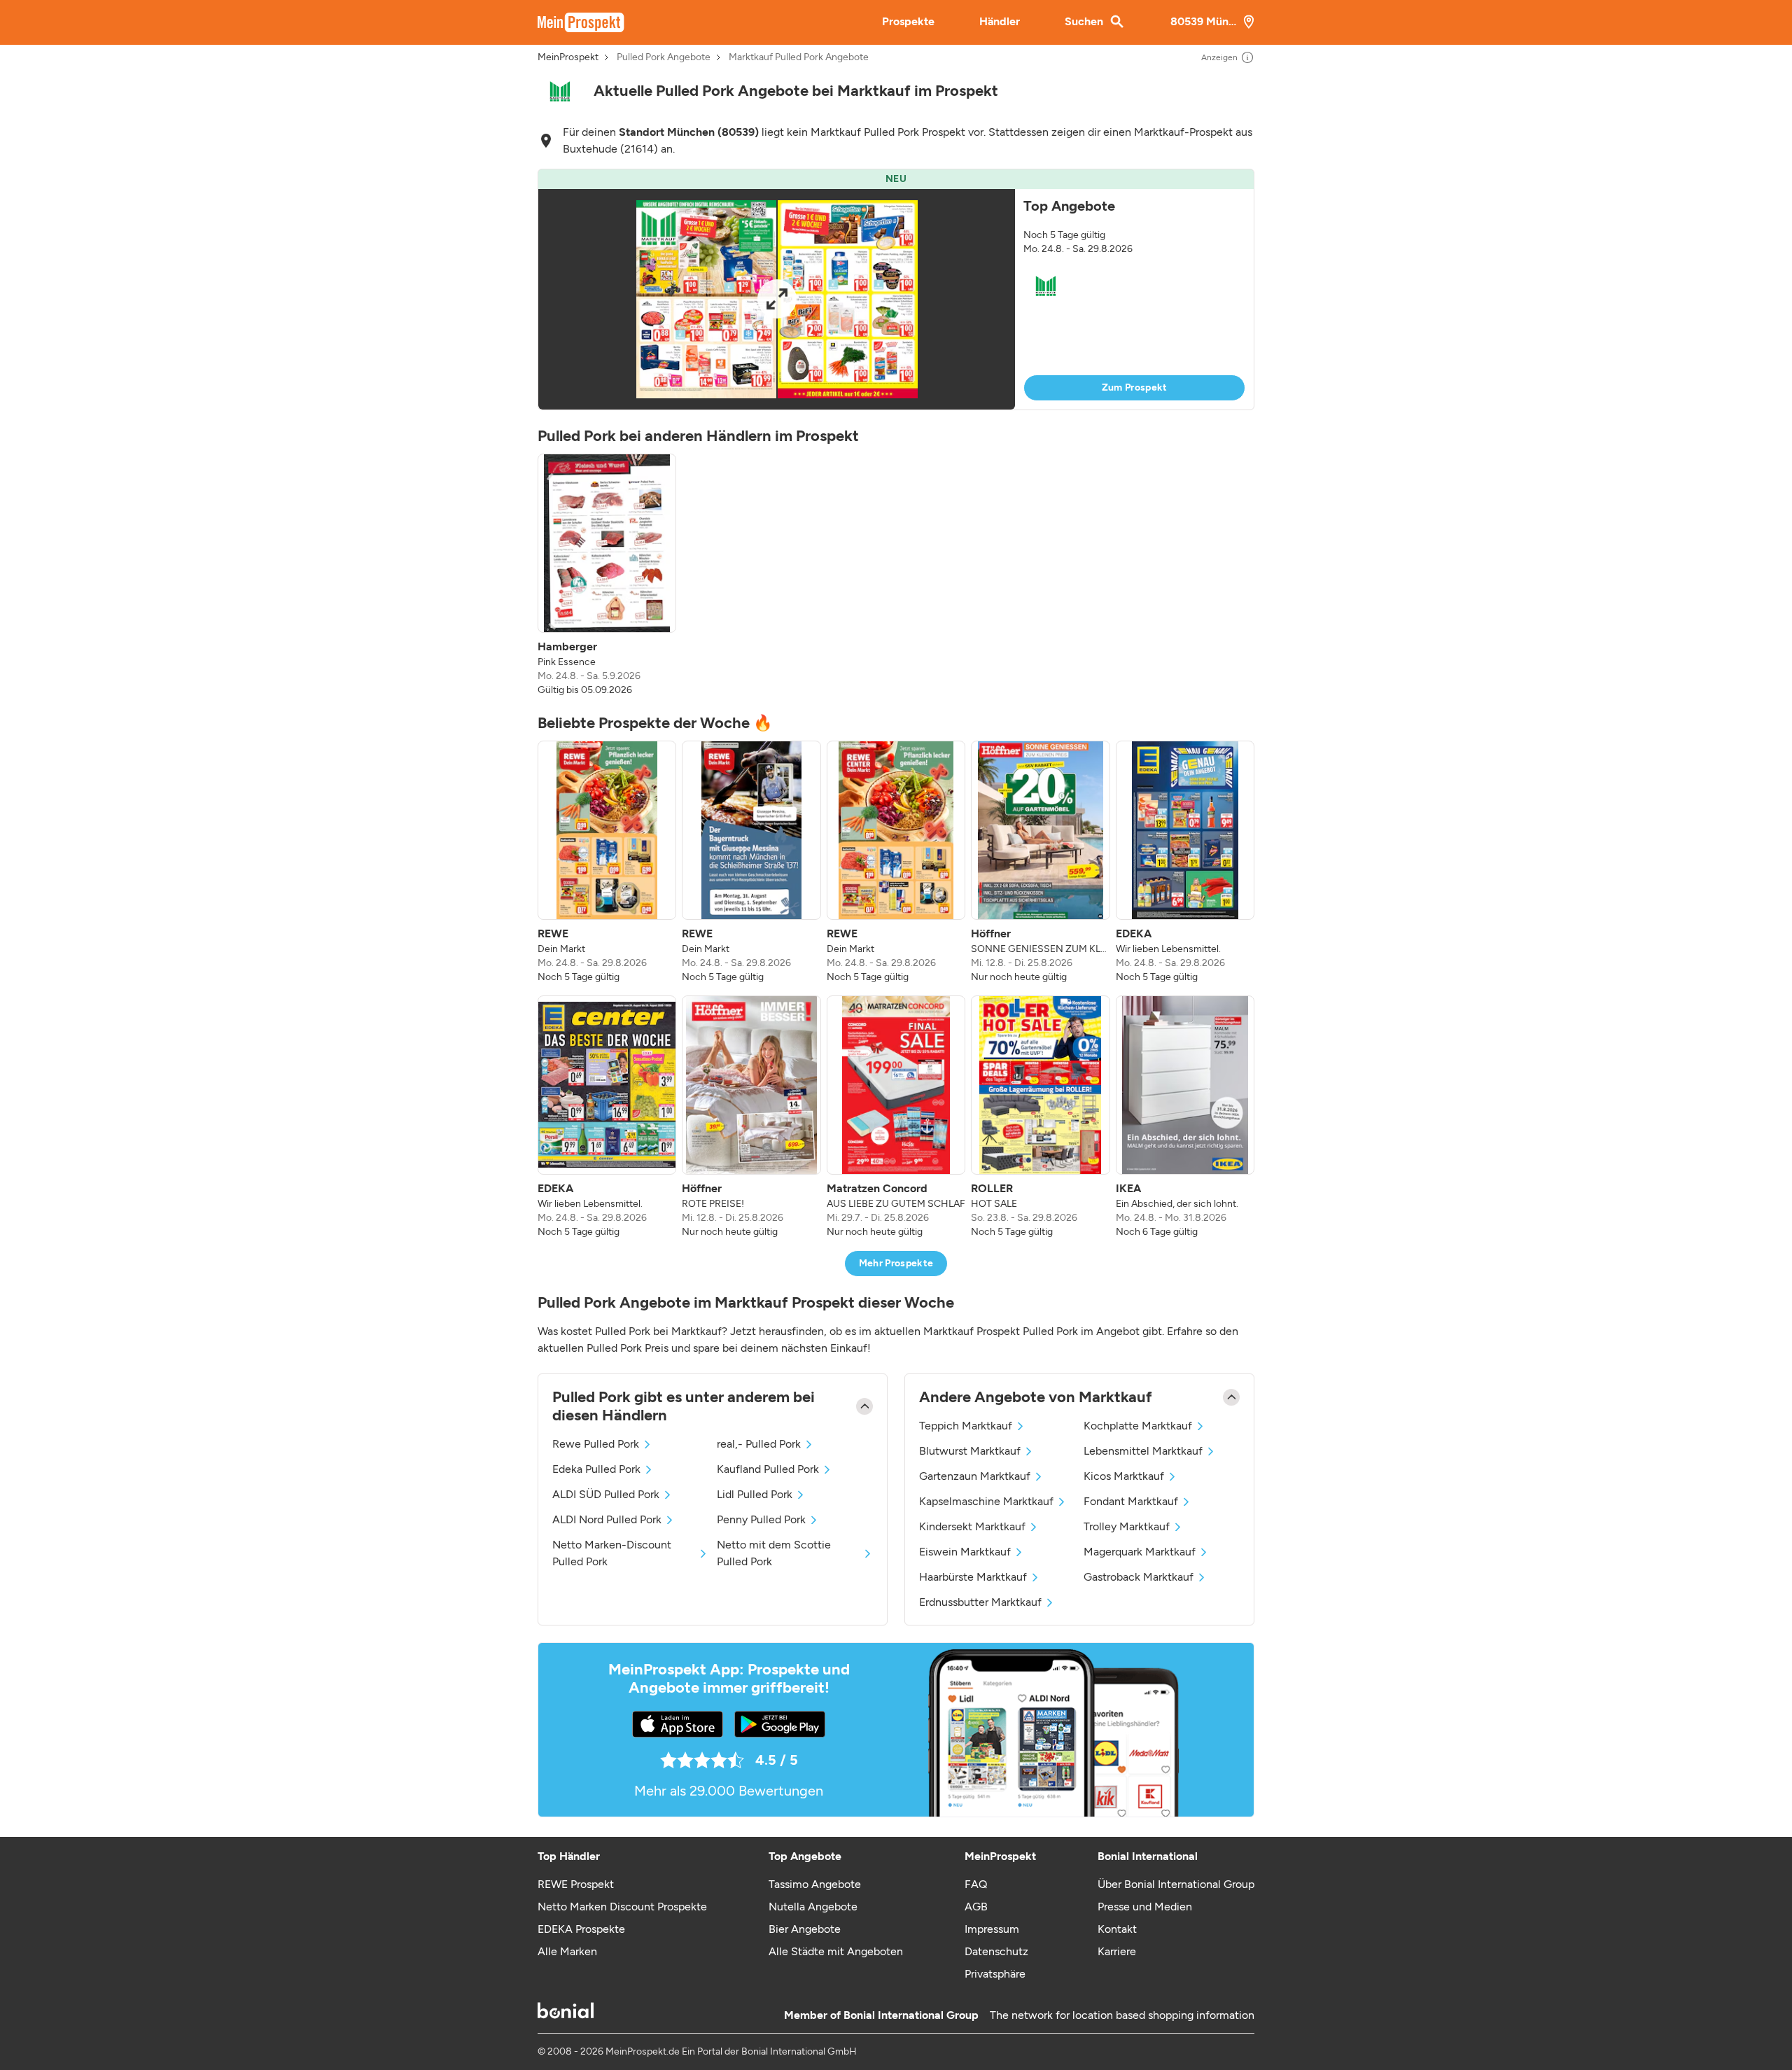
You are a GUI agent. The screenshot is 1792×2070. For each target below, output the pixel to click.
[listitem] (607, 575)
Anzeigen (1219, 57)
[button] (896, 289)
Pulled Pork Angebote (664, 57)
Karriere (1117, 1951)
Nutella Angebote (813, 1907)
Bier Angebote (805, 1929)
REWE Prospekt (576, 1884)
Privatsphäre (995, 1974)
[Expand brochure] (777, 299)
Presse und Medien (1145, 1907)
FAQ (976, 1884)
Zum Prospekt (1135, 387)
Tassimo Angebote (815, 1884)
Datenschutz (996, 1951)
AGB (976, 1907)
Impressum (992, 1929)
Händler (1000, 21)
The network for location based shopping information (1122, 2015)
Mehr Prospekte (896, 1263)
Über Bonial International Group (1176, 1884)
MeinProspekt (568, 57)
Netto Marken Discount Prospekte (622, 1907)
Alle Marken (567, 1951)
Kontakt (1117, 1929)
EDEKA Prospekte (581, 1929)
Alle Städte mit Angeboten (836, 1951)
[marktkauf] (560, 91)
